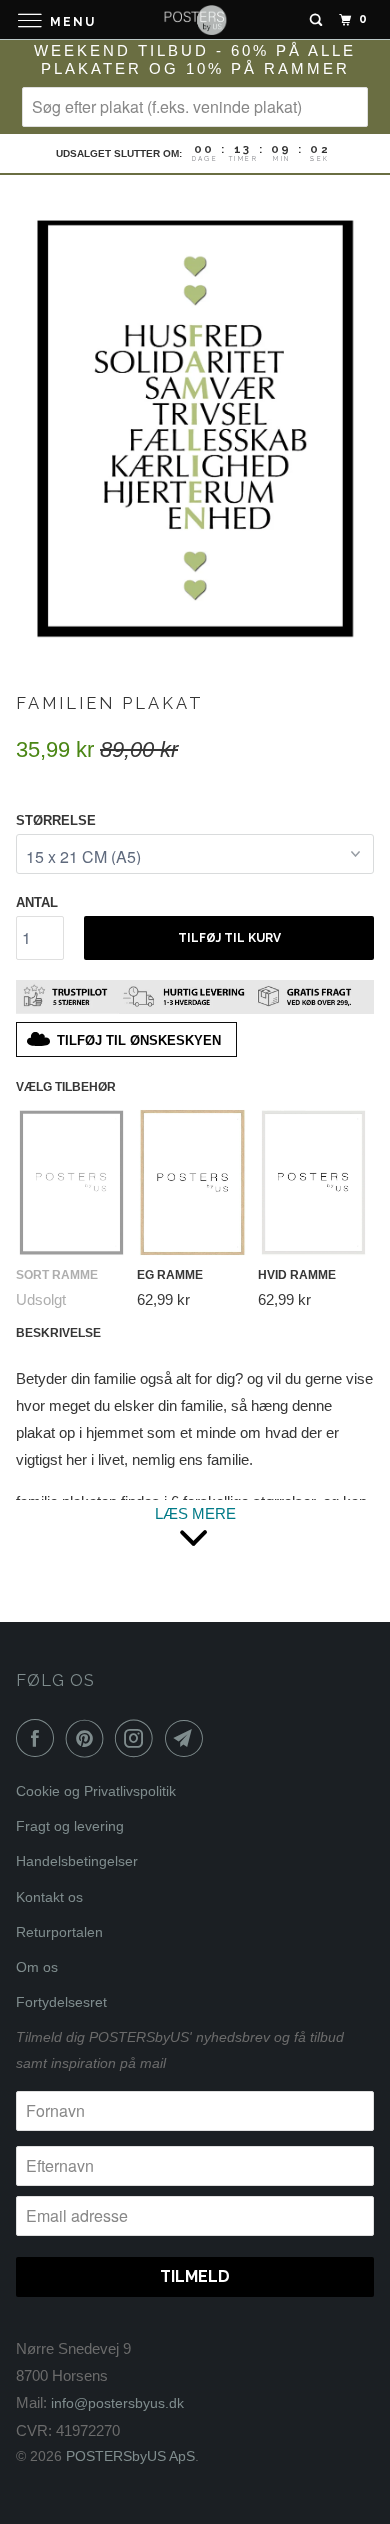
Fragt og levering (70, 1826)
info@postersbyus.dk (117, 2403)
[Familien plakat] (195, 425)
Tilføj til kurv (229, 938)
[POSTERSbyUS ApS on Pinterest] (89, 1738)
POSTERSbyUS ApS (130, 2456)
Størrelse (56, 820)
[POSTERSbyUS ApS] (195, 19)
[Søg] (316, 20)
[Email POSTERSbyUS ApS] (188, 1738)
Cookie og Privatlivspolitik (96, 1791)
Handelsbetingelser (77, 1861)
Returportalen (59, 1932)
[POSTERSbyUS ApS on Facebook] (39, 1738)
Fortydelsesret (61, 2002)
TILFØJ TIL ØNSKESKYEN (139, 1040)
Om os (37, 1967)
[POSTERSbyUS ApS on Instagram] (138, 1738)
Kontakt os (49, 1897)
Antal (37, 902)
